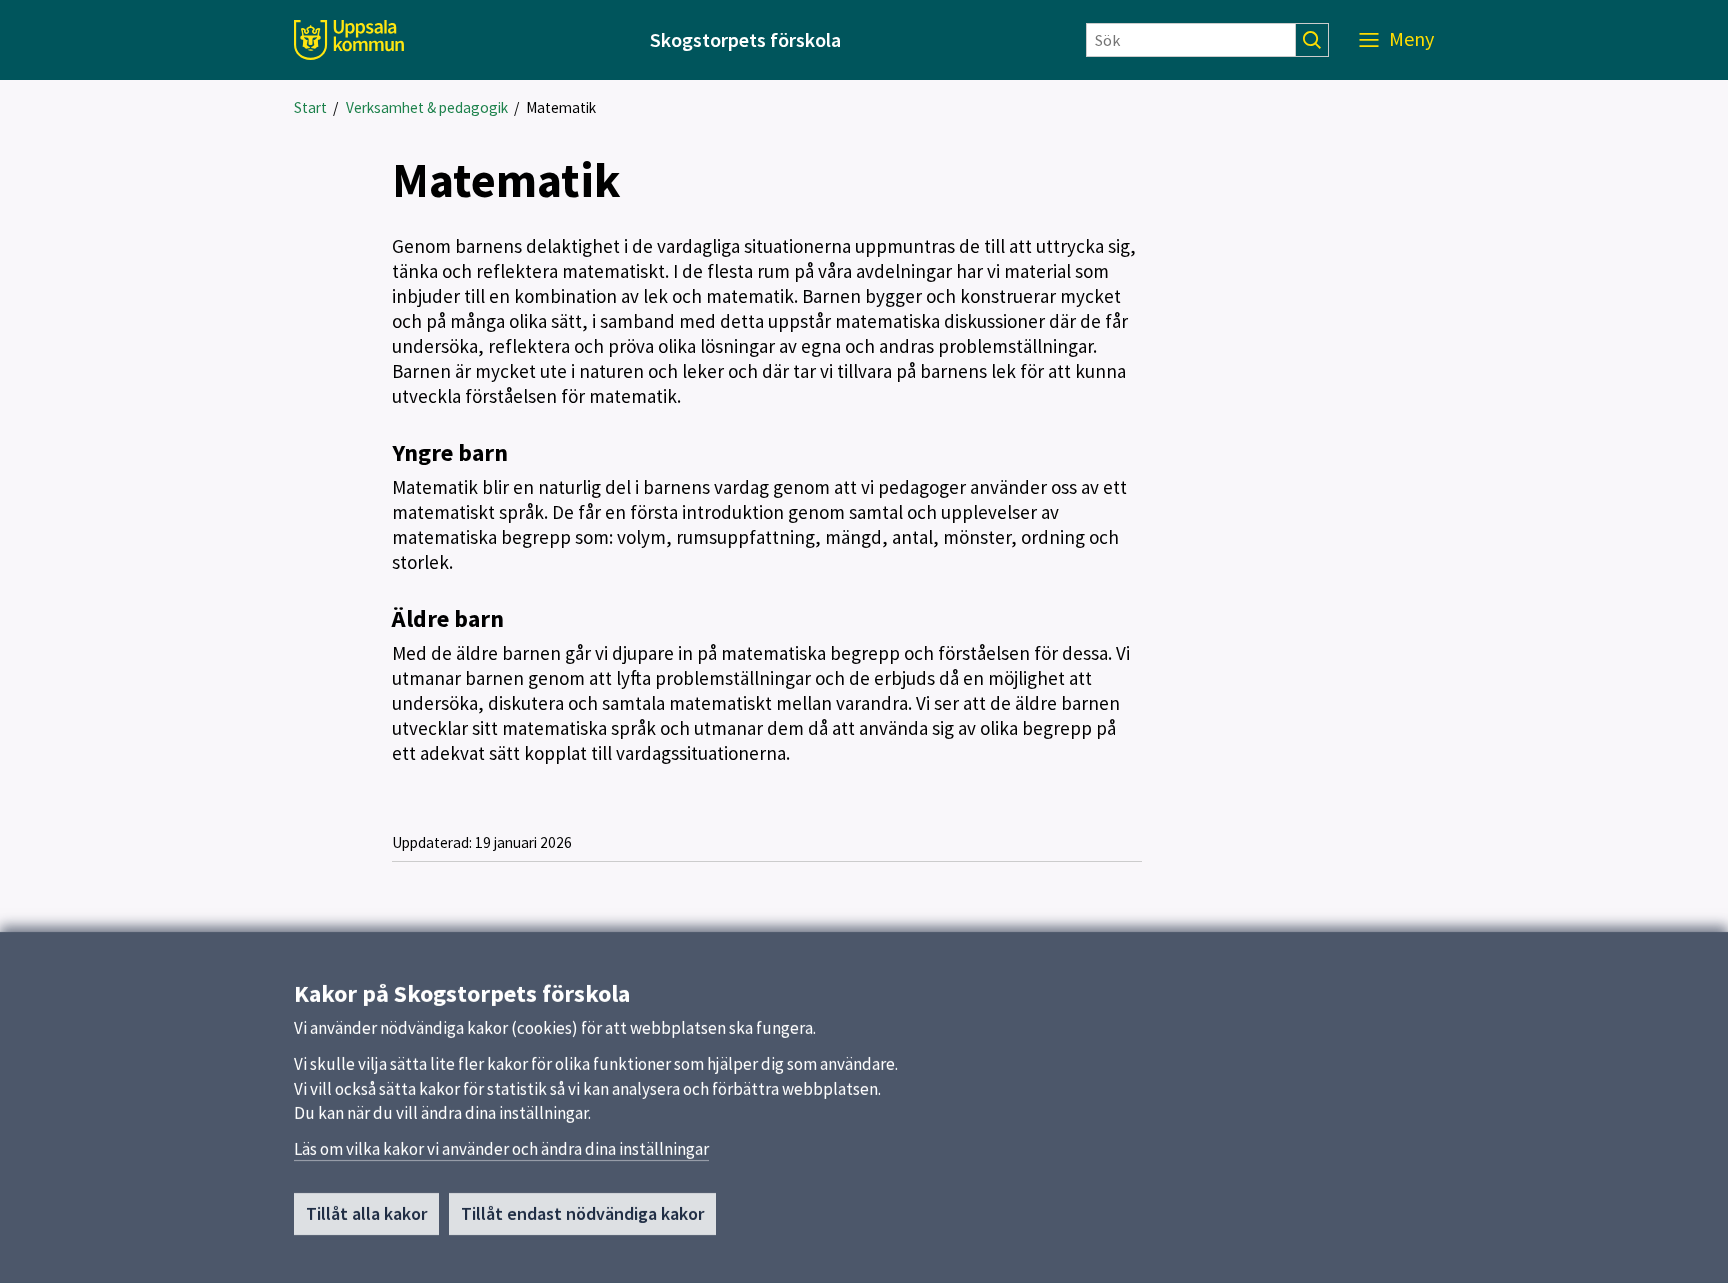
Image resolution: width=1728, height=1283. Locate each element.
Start (310, 107)
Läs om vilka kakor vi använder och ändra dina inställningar (501, 1149)
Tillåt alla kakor (366, 1213)
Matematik (561, 107)
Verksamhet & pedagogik (427, 107)
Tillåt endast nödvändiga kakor (582, 1213)
